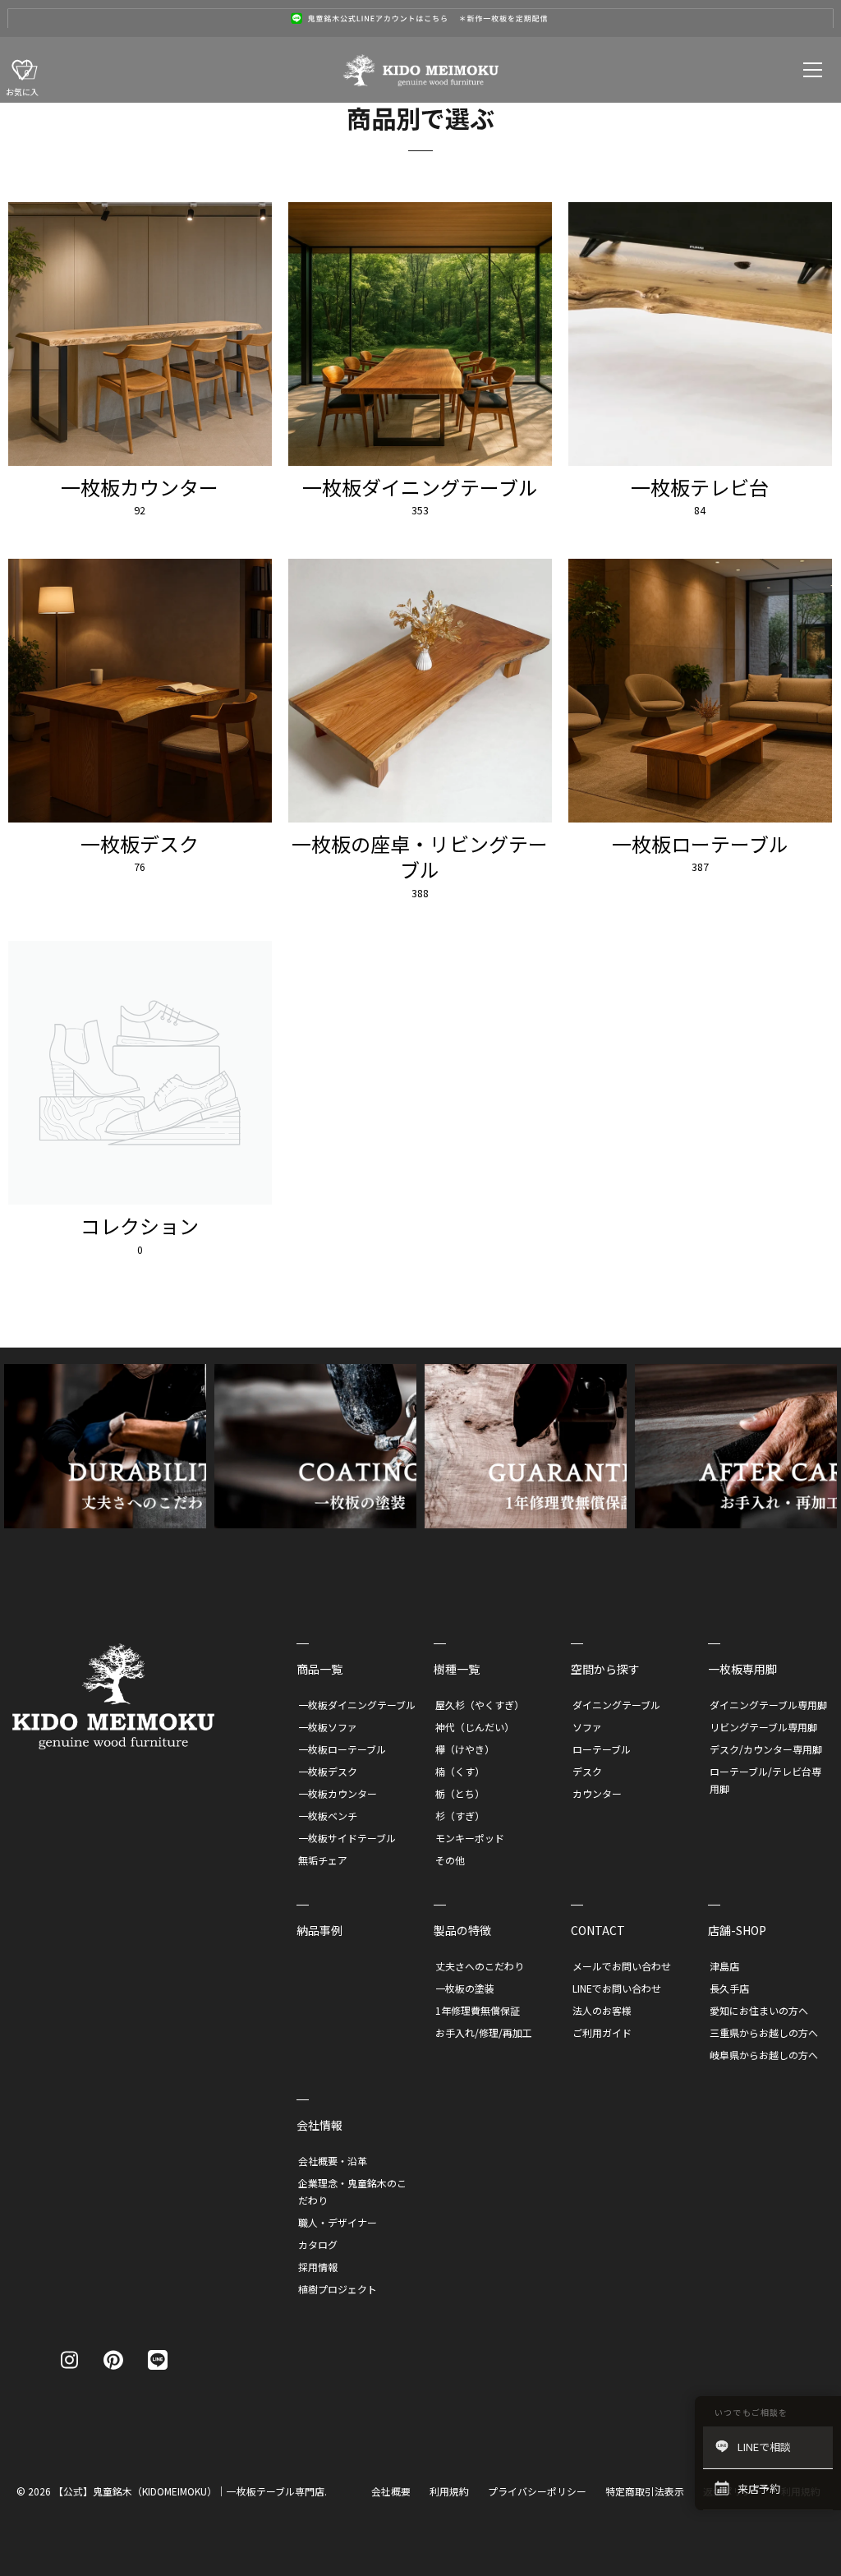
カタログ (318, 2244)
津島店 (724, 1966)
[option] (420, 18)
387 (700, 868)
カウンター (597, 1793)
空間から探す (605, 1669)
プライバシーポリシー (537, 2491)
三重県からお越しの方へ (764, 2032)
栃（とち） (460, 1793)
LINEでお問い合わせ (617, 1988)
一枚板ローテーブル (700, 843)
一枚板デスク (140, 843)
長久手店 (729, 1988)
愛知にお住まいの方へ (759, 2010)
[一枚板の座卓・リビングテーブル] (420, 691)
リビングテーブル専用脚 (763, 1727)
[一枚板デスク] (140, 691)
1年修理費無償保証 (478, 2010)
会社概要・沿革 (333, 2161)
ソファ (587, 1727)
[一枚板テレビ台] (700, 334)
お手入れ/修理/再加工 (484, 2032)
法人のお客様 (602, 2010)
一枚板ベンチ (328, 1816)
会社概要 (391, 2491)
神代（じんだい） (475, 1727)
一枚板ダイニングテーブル (420, 487)
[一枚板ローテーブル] (700, 691)
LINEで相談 (764, 2447)
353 (420, 511)
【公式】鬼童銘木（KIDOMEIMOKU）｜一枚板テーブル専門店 (189, 2491)
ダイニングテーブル (616, 1705)
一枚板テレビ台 (700, 487)
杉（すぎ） (460, 1816)
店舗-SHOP (737, 1930)
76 (140, 868)
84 (700, 511)
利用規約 (449, 2491)
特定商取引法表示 (645, 2491)
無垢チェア (323, 1860)
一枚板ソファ (328, 1727)
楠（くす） (460, 1771)
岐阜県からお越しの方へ (764, 2055)
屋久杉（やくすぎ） (480, 1705)
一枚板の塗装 (465, 1988)
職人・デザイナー (338, 2222)
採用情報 (318, 2267)
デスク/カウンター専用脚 (766, 1749)
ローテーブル (602, 1749)
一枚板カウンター (140, 487)
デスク (587, 1771)
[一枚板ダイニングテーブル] (420, 334)
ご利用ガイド (602, 2032)
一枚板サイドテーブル (347, 1838)
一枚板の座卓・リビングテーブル (420, 856)
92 (140, 511)
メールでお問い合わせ (622, 1966)
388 (420, 894)
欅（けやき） (465, 1749)
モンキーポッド (470, 1838)
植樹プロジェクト (338, 2289)
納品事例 (319, 1930)
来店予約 (759, 2488)
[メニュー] (813, 70)
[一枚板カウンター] (140, 334)
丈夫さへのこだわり (480, 1966)
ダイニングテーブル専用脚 (768, 1705)
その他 (450, 1860)
